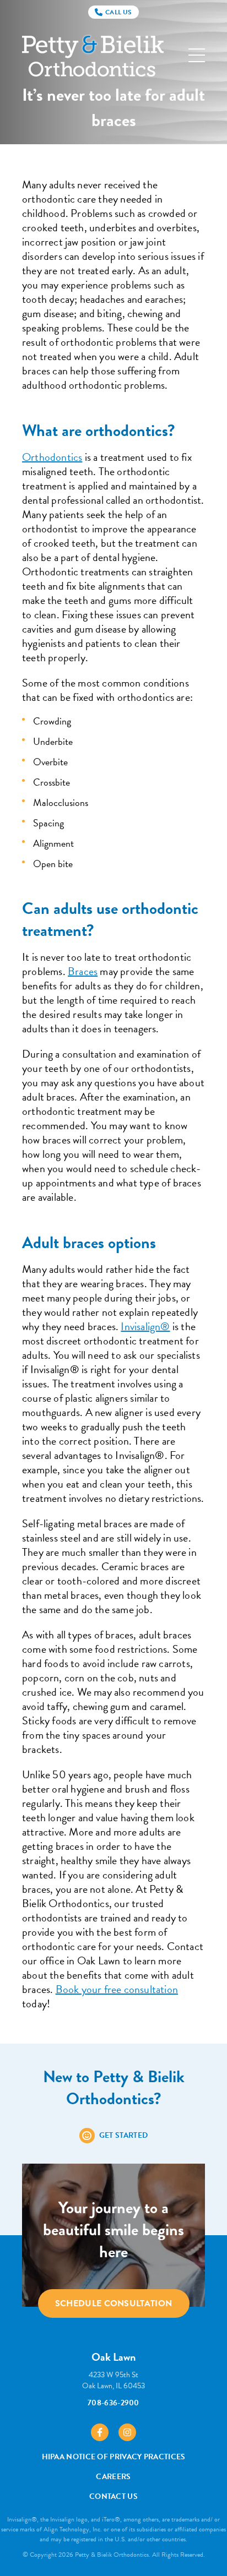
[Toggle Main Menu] (197, 55)
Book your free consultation (117, 1989)
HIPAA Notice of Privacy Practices (114, 2457)
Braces (83, 971)
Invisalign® (145, 1326)
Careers (113, 2477)
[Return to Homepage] (93, 55)
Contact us (113, 2496)
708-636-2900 (113, 2403)
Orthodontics (52, 457)
